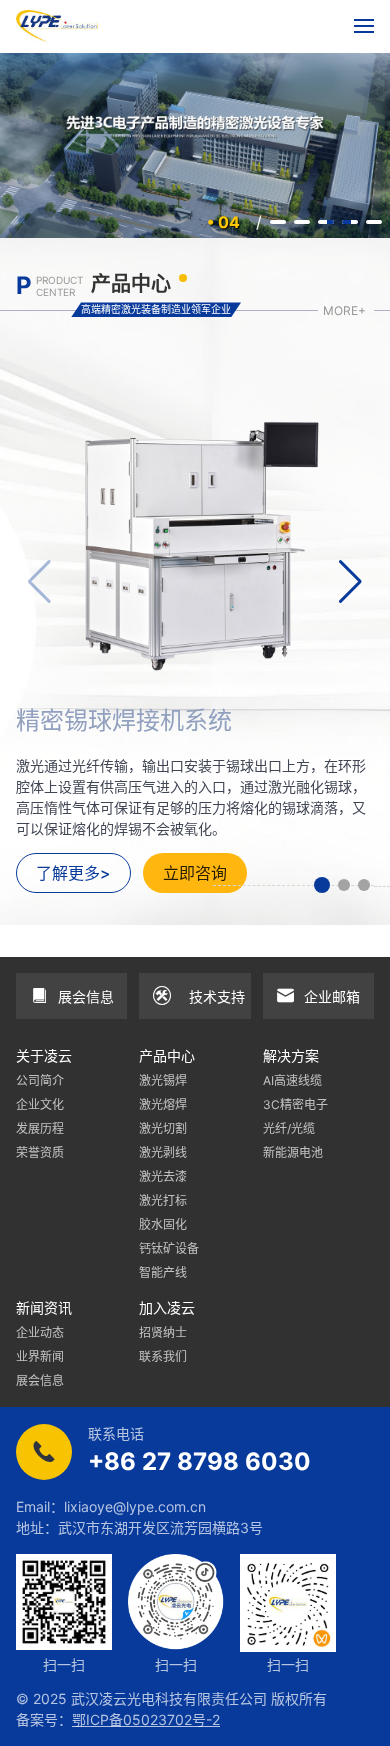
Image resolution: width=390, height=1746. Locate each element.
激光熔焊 (163, 1104)
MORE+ (344, 311)
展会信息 (40, 1380)
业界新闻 (40, 1356)
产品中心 (167, 1055)
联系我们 (163, 1356)
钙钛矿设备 (169, 1248)
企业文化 (40, 1104)
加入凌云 (167, 1307)
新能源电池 (293, 1152)
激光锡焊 (163, 1080)
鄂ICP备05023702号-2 (146, 1719)
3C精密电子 (295, 1104)
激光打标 (163, 1200)
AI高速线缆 (292, 1080)
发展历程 (40, 1128)
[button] (322, 885)
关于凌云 (44, 1055)
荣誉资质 (40, 1152)
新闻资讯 (44, 1307)
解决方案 (291, 1055)
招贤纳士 (163, 1332)
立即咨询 (195, 873)
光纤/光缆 (289, 1128)
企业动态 (40, 1332)
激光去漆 (163, 1176)
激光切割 (163, 1128)
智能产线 (163, 1272)
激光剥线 (163, 1152)
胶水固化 (163, 1224)
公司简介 (40, 1080)
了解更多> (73, 873)
